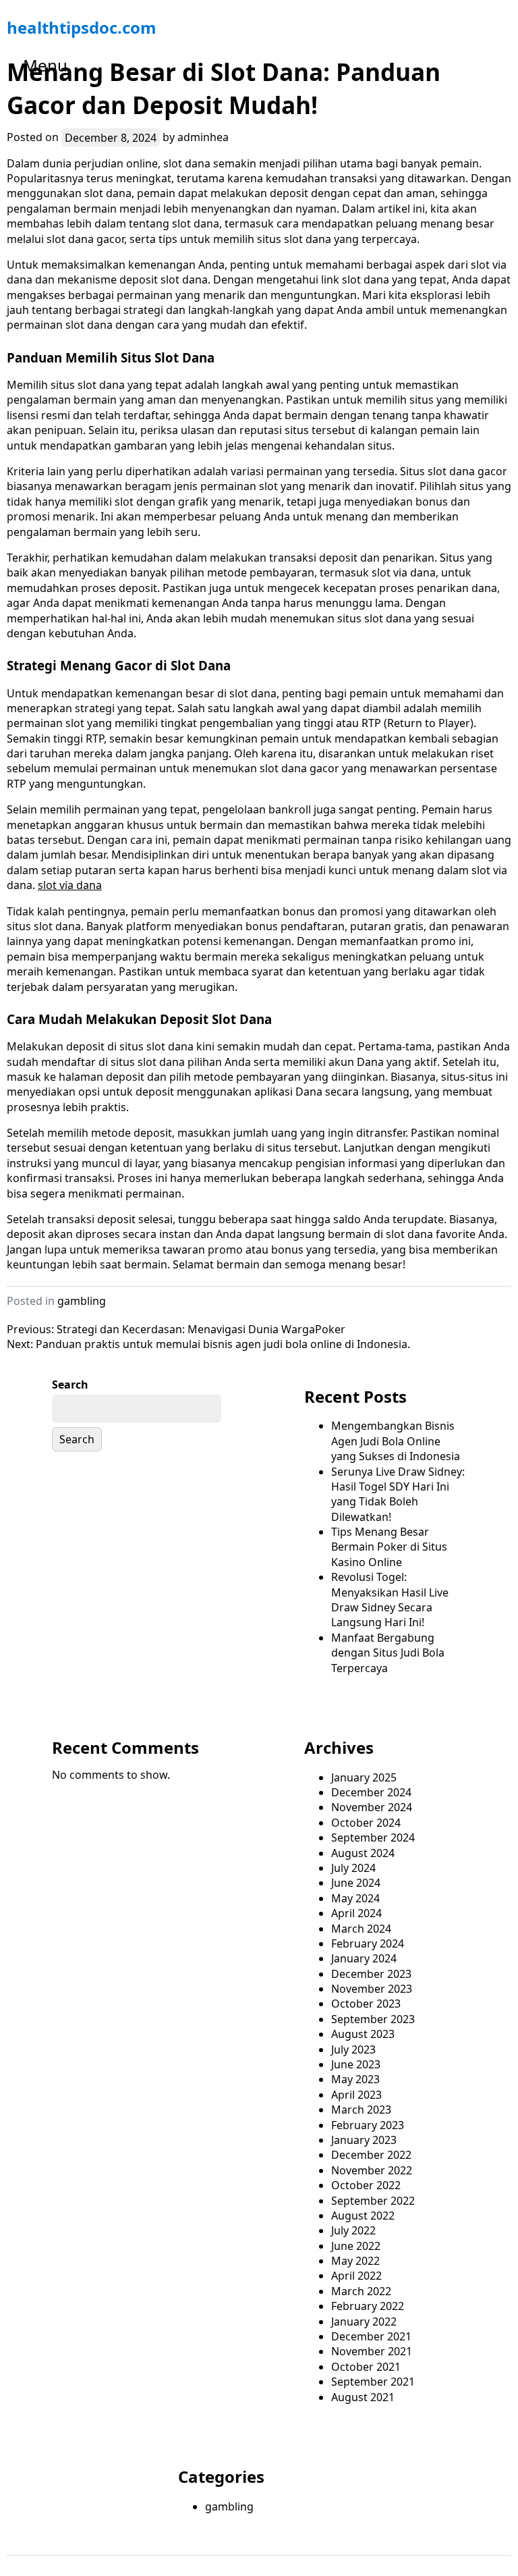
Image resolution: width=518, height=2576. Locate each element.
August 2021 (363, 2397)
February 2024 (368, 1943)
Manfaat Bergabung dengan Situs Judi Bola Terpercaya (388, 1653)
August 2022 (363, 2216)
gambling (82, 1301)
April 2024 (356, 1913)
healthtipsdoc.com (82, 27)
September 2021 (373, 2382)
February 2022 (368, 2306)
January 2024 (364, 1958)
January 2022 (364, 2322)
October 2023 (366, 2004)
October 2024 (366, 1823)
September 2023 (373, 2019)
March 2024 (361, 1929)
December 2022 (371, 2155)
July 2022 (353, 2230)
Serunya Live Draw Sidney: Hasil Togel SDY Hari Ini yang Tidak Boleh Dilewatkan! (398, 1494)
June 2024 (356, 1883)
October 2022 (366, 2185)
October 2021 (366, 2367)
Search (70, 1385)
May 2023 (355, 2079)
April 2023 (356, 2095)
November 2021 (372, 2351)
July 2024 (353, 1868)
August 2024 (363, 1853)
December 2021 (371, 2336)
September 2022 (373, 2201)
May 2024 (355, 1898)
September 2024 (373, 1837)
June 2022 (356, 2246)
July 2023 (353, 2049)
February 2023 (368, 2125)
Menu (45, 65)
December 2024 (371, 1792)
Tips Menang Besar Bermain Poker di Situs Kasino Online (389, 1547)
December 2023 (371, 1974)
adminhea (203, 137)
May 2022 (355, 2261)
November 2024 (372, 1807)
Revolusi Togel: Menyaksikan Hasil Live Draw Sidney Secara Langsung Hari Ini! (390, 1600)
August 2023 (363, 2034)
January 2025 (364, 1777)
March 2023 (361, 2110)
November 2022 (372, 2170)
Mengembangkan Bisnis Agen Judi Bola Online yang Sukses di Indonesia (396, 1441)
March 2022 (361, 2291)
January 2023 (364, 2140)
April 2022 (356, 2276)
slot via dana (70, 885)
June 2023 (356, 2064)
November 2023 (372, 1989)
